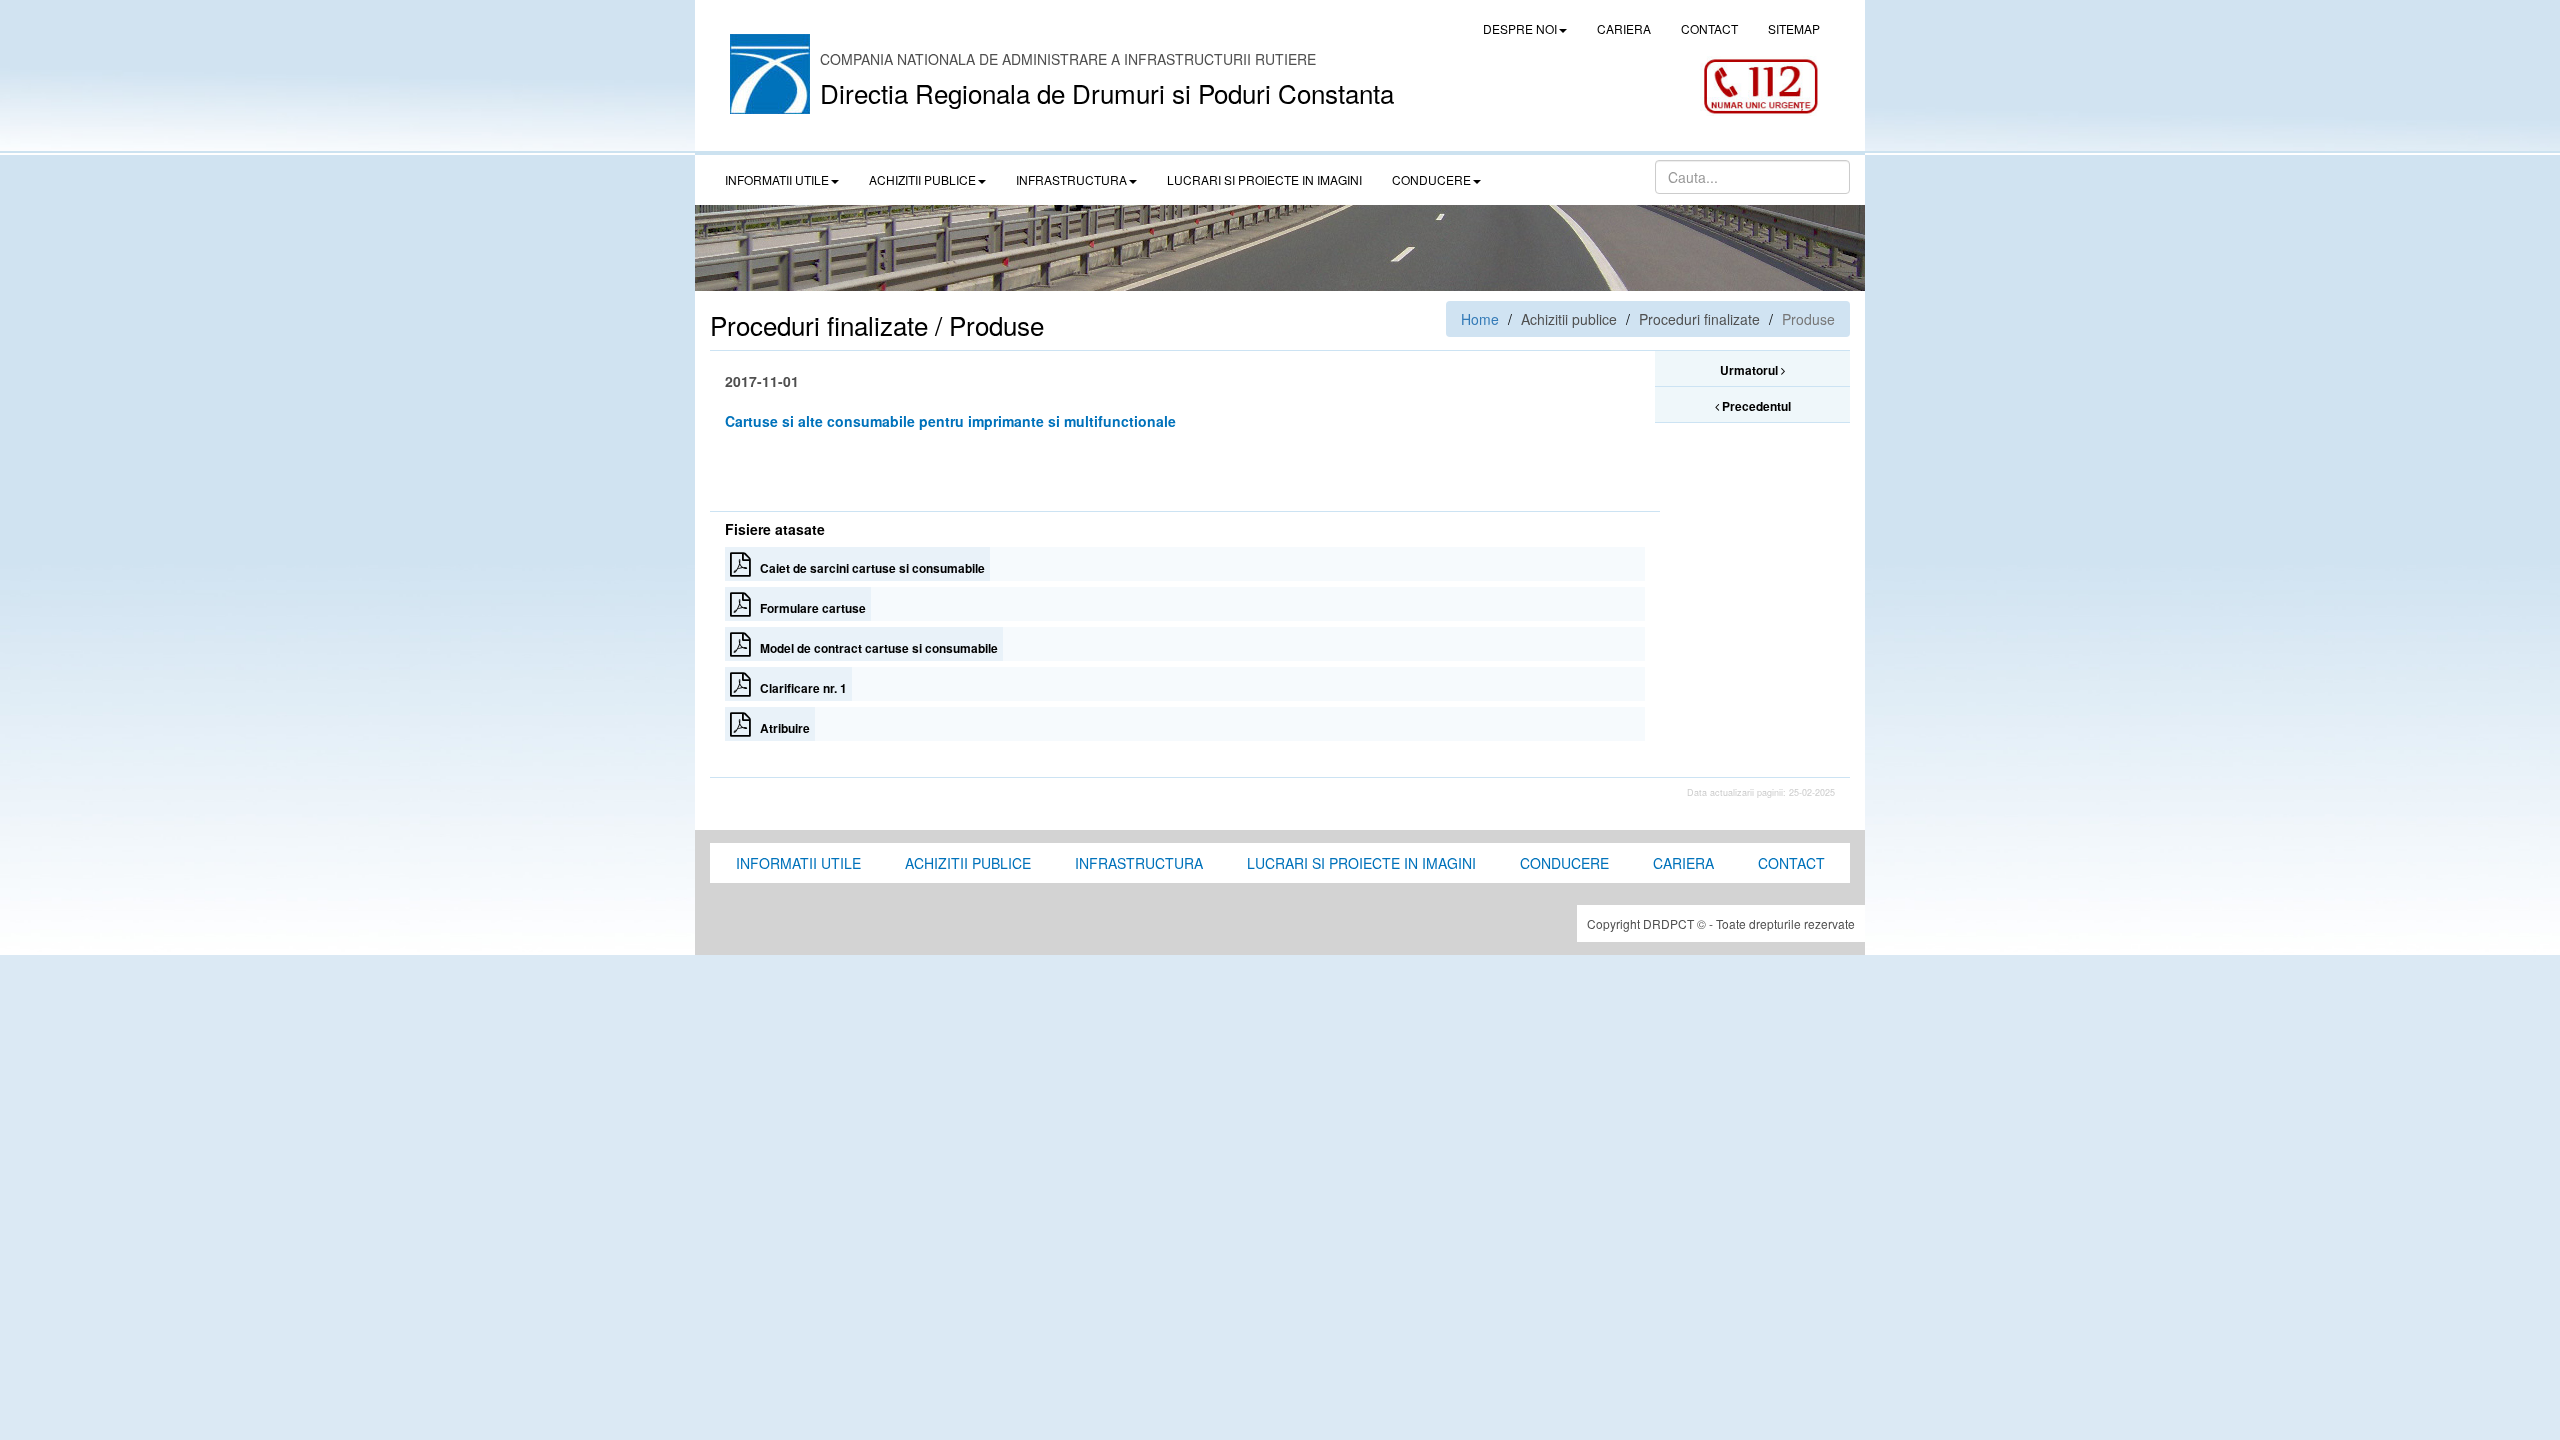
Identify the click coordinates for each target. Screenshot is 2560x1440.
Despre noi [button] (1520, 28)
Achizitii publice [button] (922, 179)
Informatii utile (798, 863)
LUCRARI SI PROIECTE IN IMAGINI (1264, 179)
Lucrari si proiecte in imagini (1361, 863)
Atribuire (780, 728)
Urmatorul (1750, 370)
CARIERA (1624, 28)
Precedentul (1755, 406)
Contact (1791, 863)
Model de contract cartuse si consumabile (874, 648)
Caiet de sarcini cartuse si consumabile (868, 568)
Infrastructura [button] (1071, 179)
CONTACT (1709, 28)
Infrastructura (1139, 863)
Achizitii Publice (968, 863)
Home (1480, 319)
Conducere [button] (1431, 179)
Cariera (1683, 863)
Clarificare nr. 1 (799, 688)
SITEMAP (1794, 28)
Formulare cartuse (808, 608)
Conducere (1564, 863)
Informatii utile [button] (777, 179)
